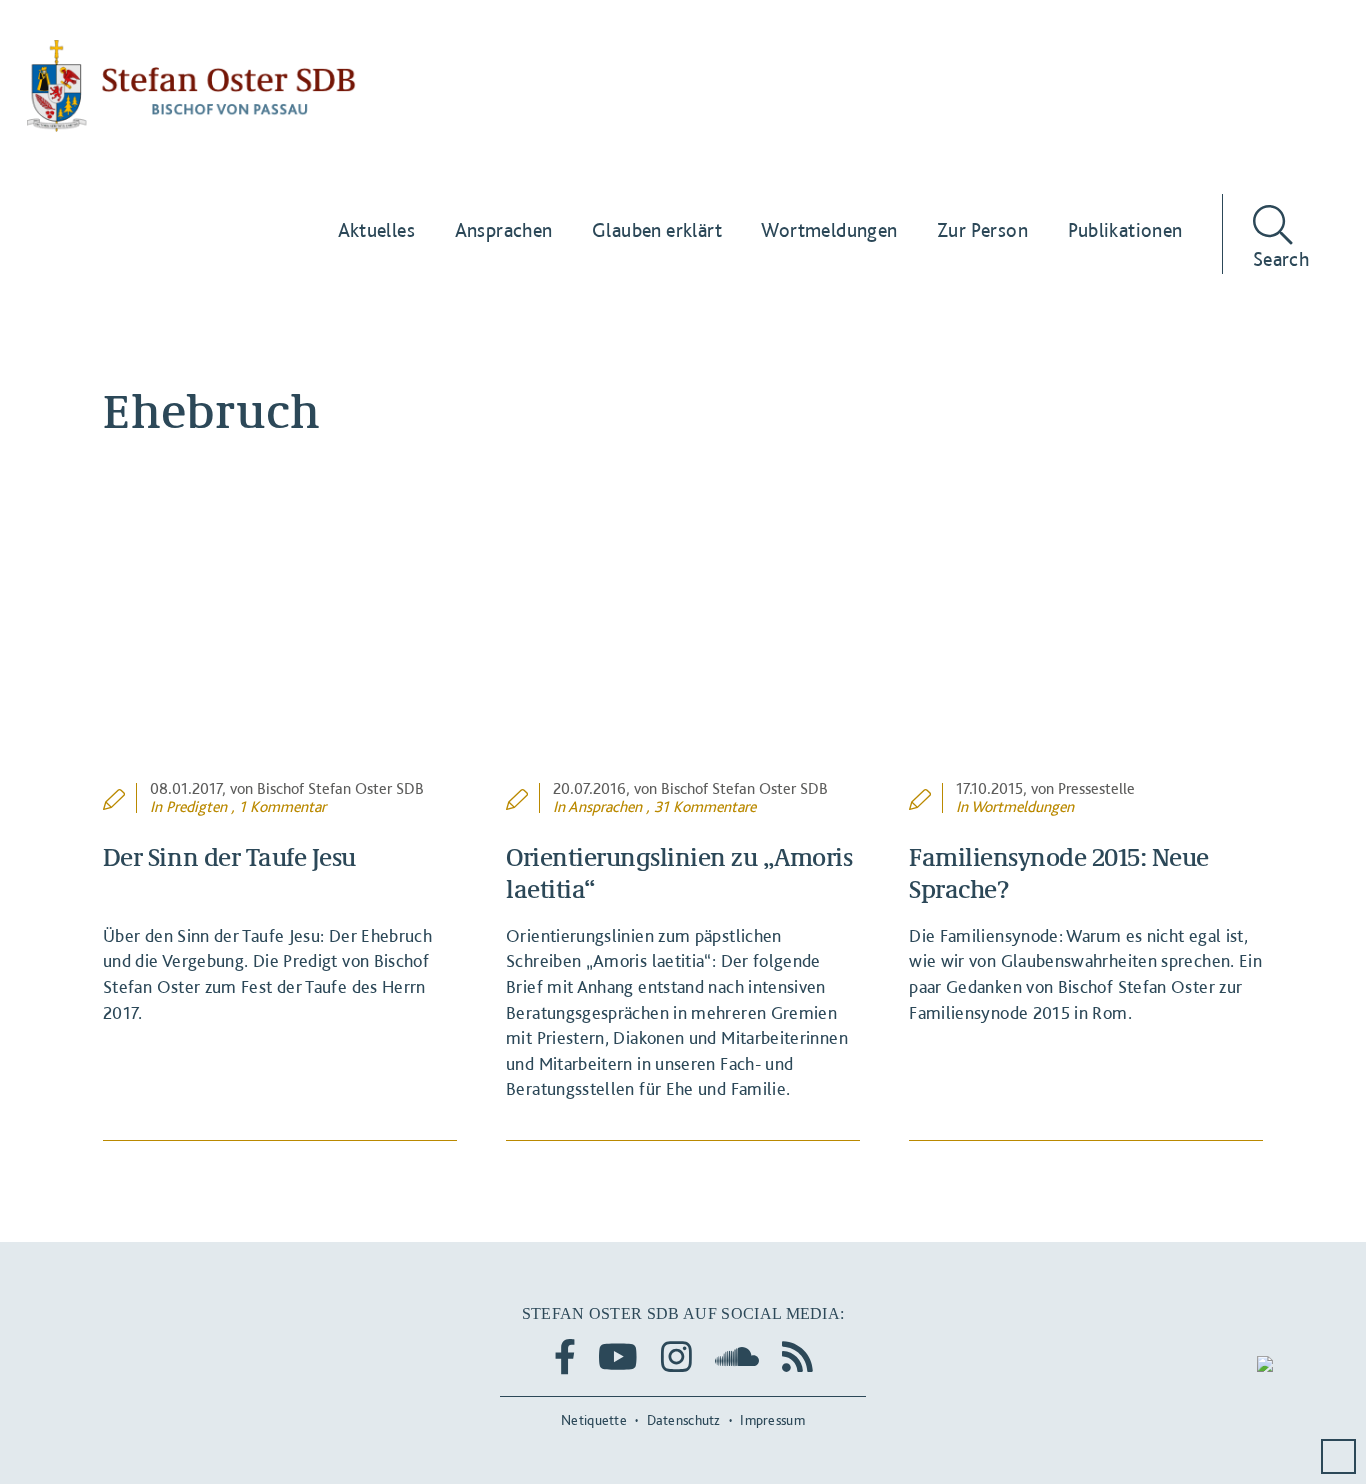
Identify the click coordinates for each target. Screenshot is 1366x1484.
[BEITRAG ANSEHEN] (280, 651)
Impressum (772, 1420)
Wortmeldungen (1022, 806)
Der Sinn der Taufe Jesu (229, 856)
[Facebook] (565, 1356)
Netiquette (594, 1420)
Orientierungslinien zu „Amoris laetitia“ (679, 872)
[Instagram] (676, 1356)
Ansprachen (605, 806)
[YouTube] (618, 1356)
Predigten (196, 806)
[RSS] (797, 1356)
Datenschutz (684, 1420)
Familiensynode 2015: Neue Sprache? (1059, 872)
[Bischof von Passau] (192, 86)
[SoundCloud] (737, 1356)
